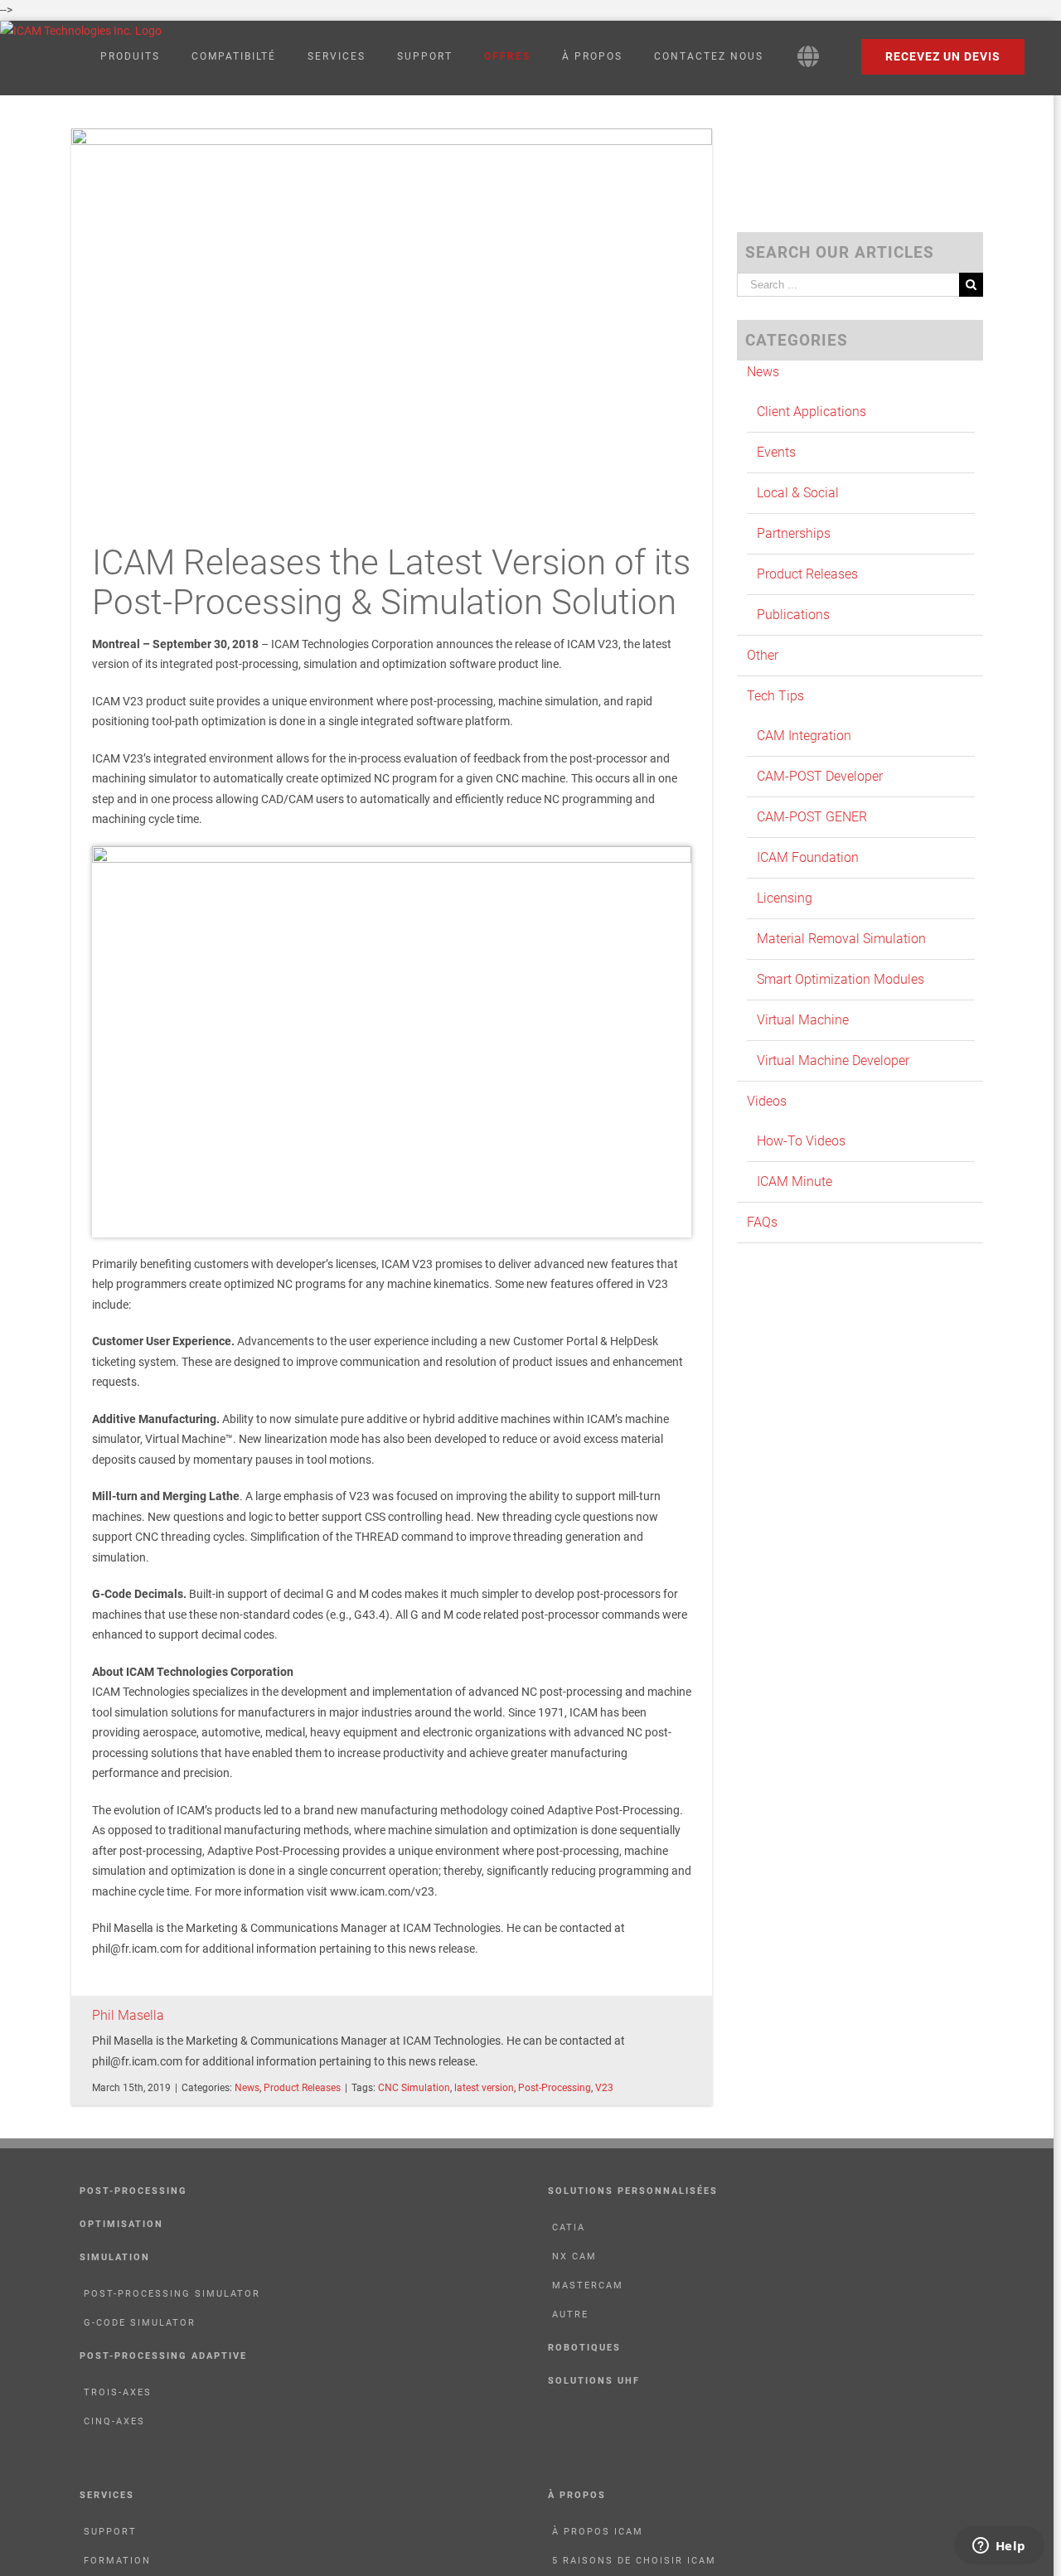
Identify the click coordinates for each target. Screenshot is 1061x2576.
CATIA (569, 2227)
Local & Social (798, 493)
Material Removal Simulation (841, 939)
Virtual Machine (803, 1020)
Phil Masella (128, 2015)
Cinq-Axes (114, 2421)
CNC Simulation (414, 2088)
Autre (570, 2315)
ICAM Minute (795, 1181)
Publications (793, 615)
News (247, 2088)
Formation (117, 2561)
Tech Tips (775, 696)
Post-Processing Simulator (172, 2294)
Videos (767, 1101)
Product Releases (302, 2088)
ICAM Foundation (808, 857)
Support (110, 2532)
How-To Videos (801, 1141)
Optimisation (121, 2224)
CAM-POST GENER (812, 817)
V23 (604, 2088)
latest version (484, 2088)
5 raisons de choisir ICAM (634, 2561)
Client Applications (811, 412)
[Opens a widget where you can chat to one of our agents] (999, 2547)
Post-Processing (555, 2088)
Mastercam (588, 2285)
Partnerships (794, 533)
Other (763, 655)
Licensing (785, 898)
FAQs (762, 1222)
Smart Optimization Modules (841, 979)
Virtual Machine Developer (833, 1060)
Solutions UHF (594, 2381)
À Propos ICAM (598, 2532)
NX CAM (574, 2256)
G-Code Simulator (140, 2323)
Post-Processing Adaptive (163, 2356)
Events (776, 452)
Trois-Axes (118, 2392)
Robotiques (584, 2348)
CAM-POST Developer (820, 776)
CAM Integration (804, 736)
